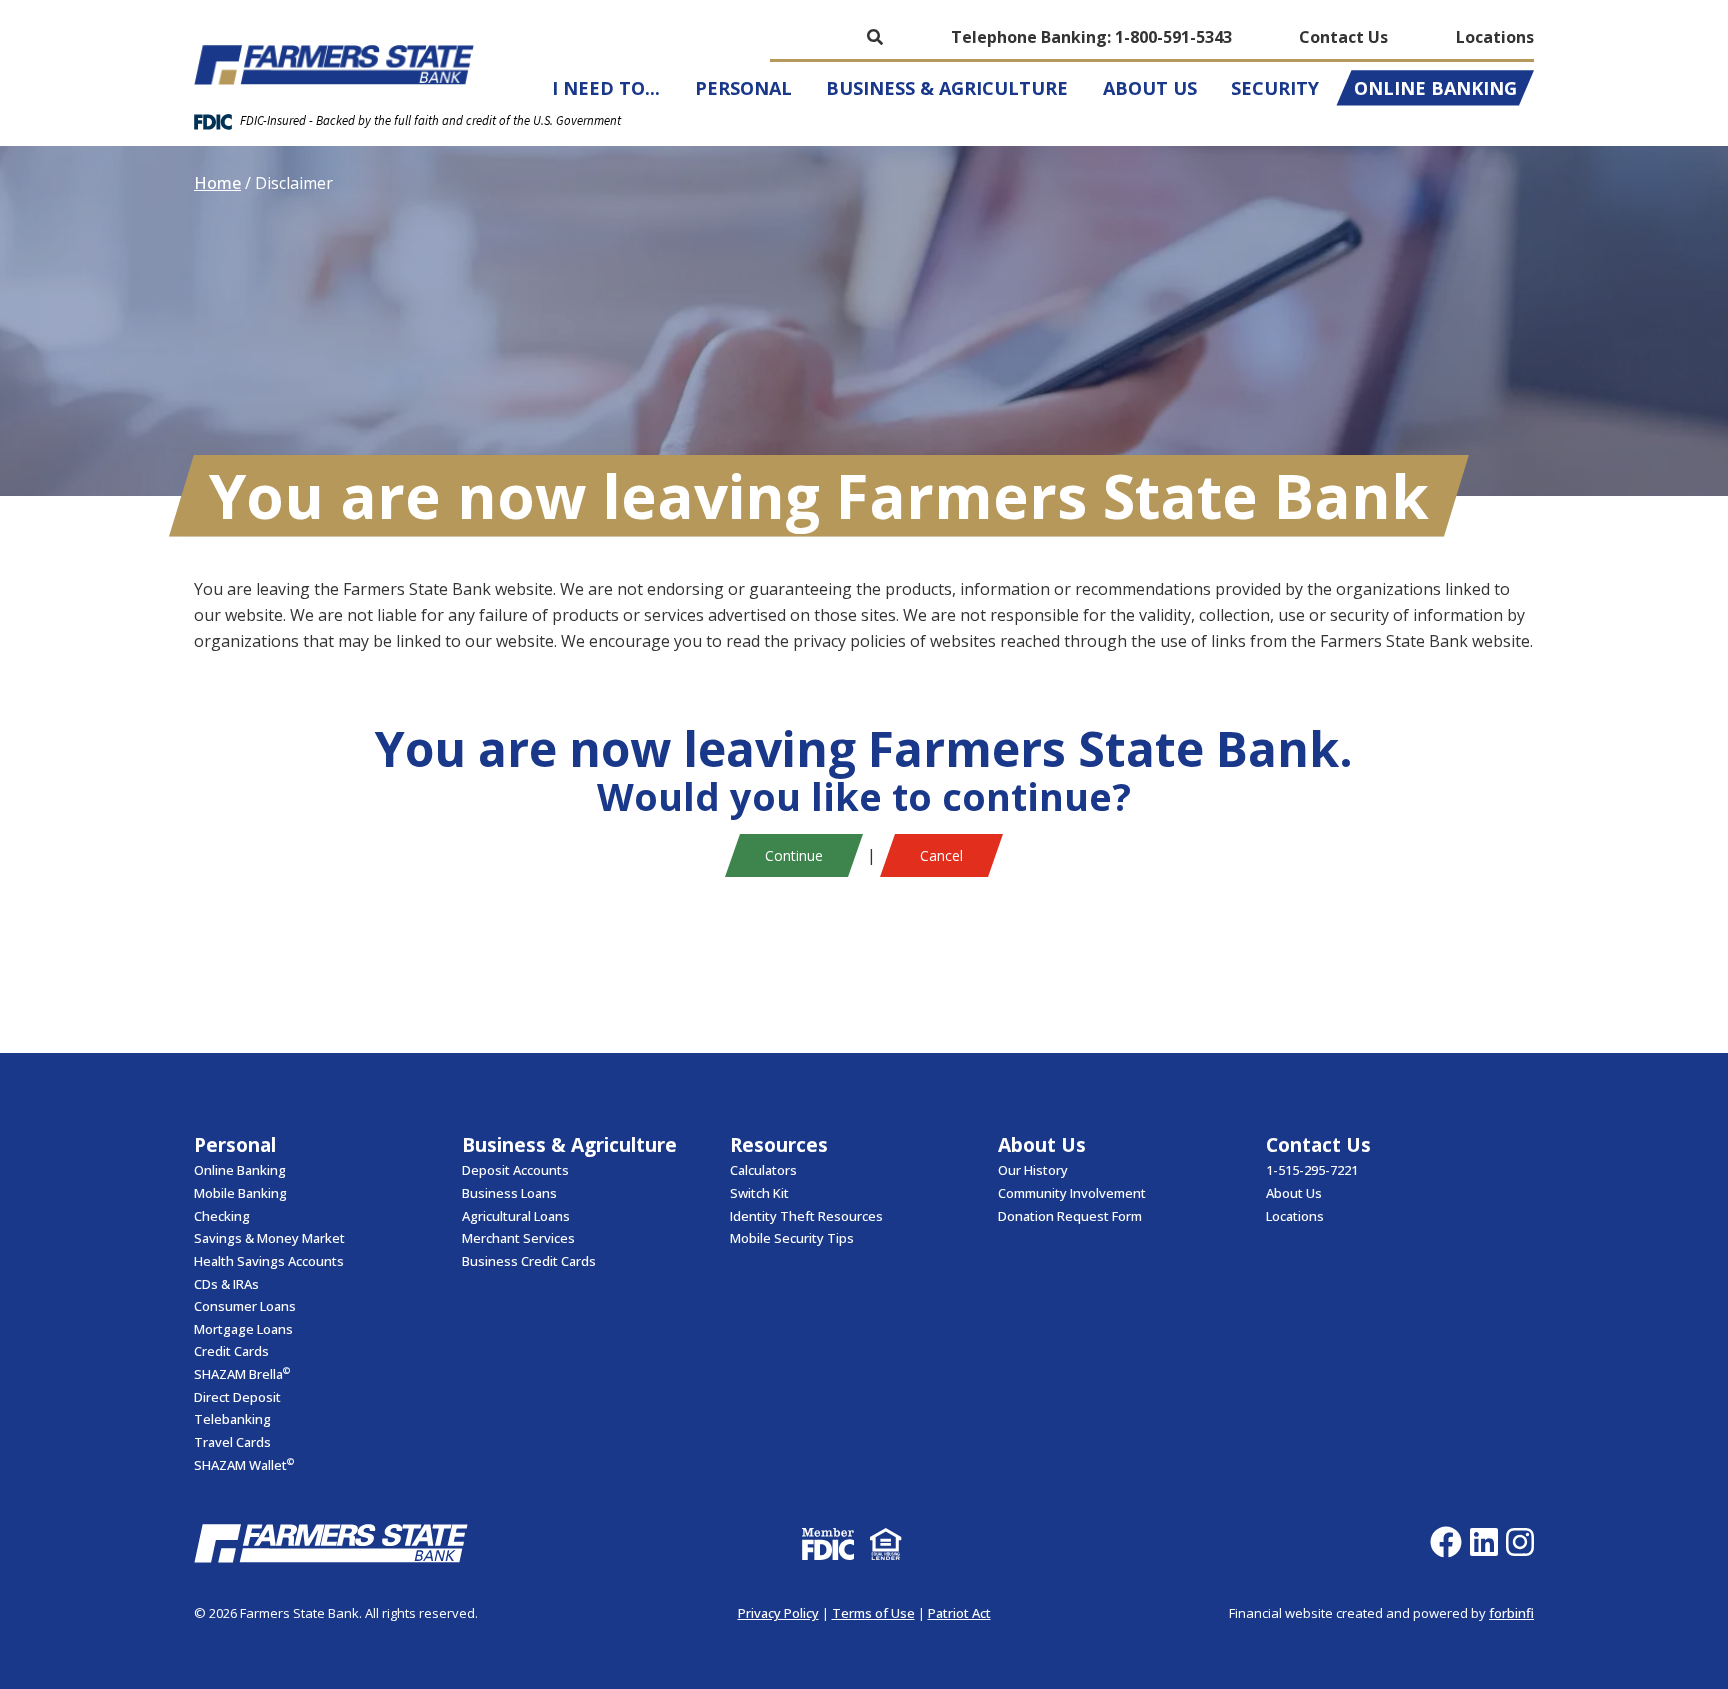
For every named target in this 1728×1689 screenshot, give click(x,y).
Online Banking (1435, 88)
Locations (1495, 37)
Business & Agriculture (947, 88)
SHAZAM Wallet (244, 1464)
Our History (1033, 1170)
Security (1275, 88)
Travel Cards (232, 1442)
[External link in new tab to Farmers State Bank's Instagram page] (1524, 1543)
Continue (794, 855)
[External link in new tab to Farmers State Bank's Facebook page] (1450, 1543)
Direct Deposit (237, 1397)
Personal (743, 88)
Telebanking (232, 1419)
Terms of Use (873, 1613)
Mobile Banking (240, 1193)
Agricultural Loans (516, 1216)
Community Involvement (1072, 1193)
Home (217, 183)
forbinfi (1511, 1613)
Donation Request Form (1070, 1216)
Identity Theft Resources (806, 1216)
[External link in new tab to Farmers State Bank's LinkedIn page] (1488, 1543)
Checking (222, 1216)
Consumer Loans (245, 1306)
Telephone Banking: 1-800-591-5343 (1091, 37)
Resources (779, 1144)
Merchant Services (518, 1238)
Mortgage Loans (243, 1329)
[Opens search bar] (875, 37)
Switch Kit (759, 1193)
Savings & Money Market (269, 1238)
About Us (1150, 88)
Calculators (763, 1170)
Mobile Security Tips (792, 1238)
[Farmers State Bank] (334, 65)
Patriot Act (959, 1613)
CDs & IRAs (226, 1284)
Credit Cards (231, 1351)
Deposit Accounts (515, 1170)
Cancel (941, 855)
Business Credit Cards (529, 1261)
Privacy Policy (778, 1613)
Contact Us (1343, 37)
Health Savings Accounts (269, 1261)
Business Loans (509, 1193)
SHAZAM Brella (242, 1373)
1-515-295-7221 (1312, 1170)
